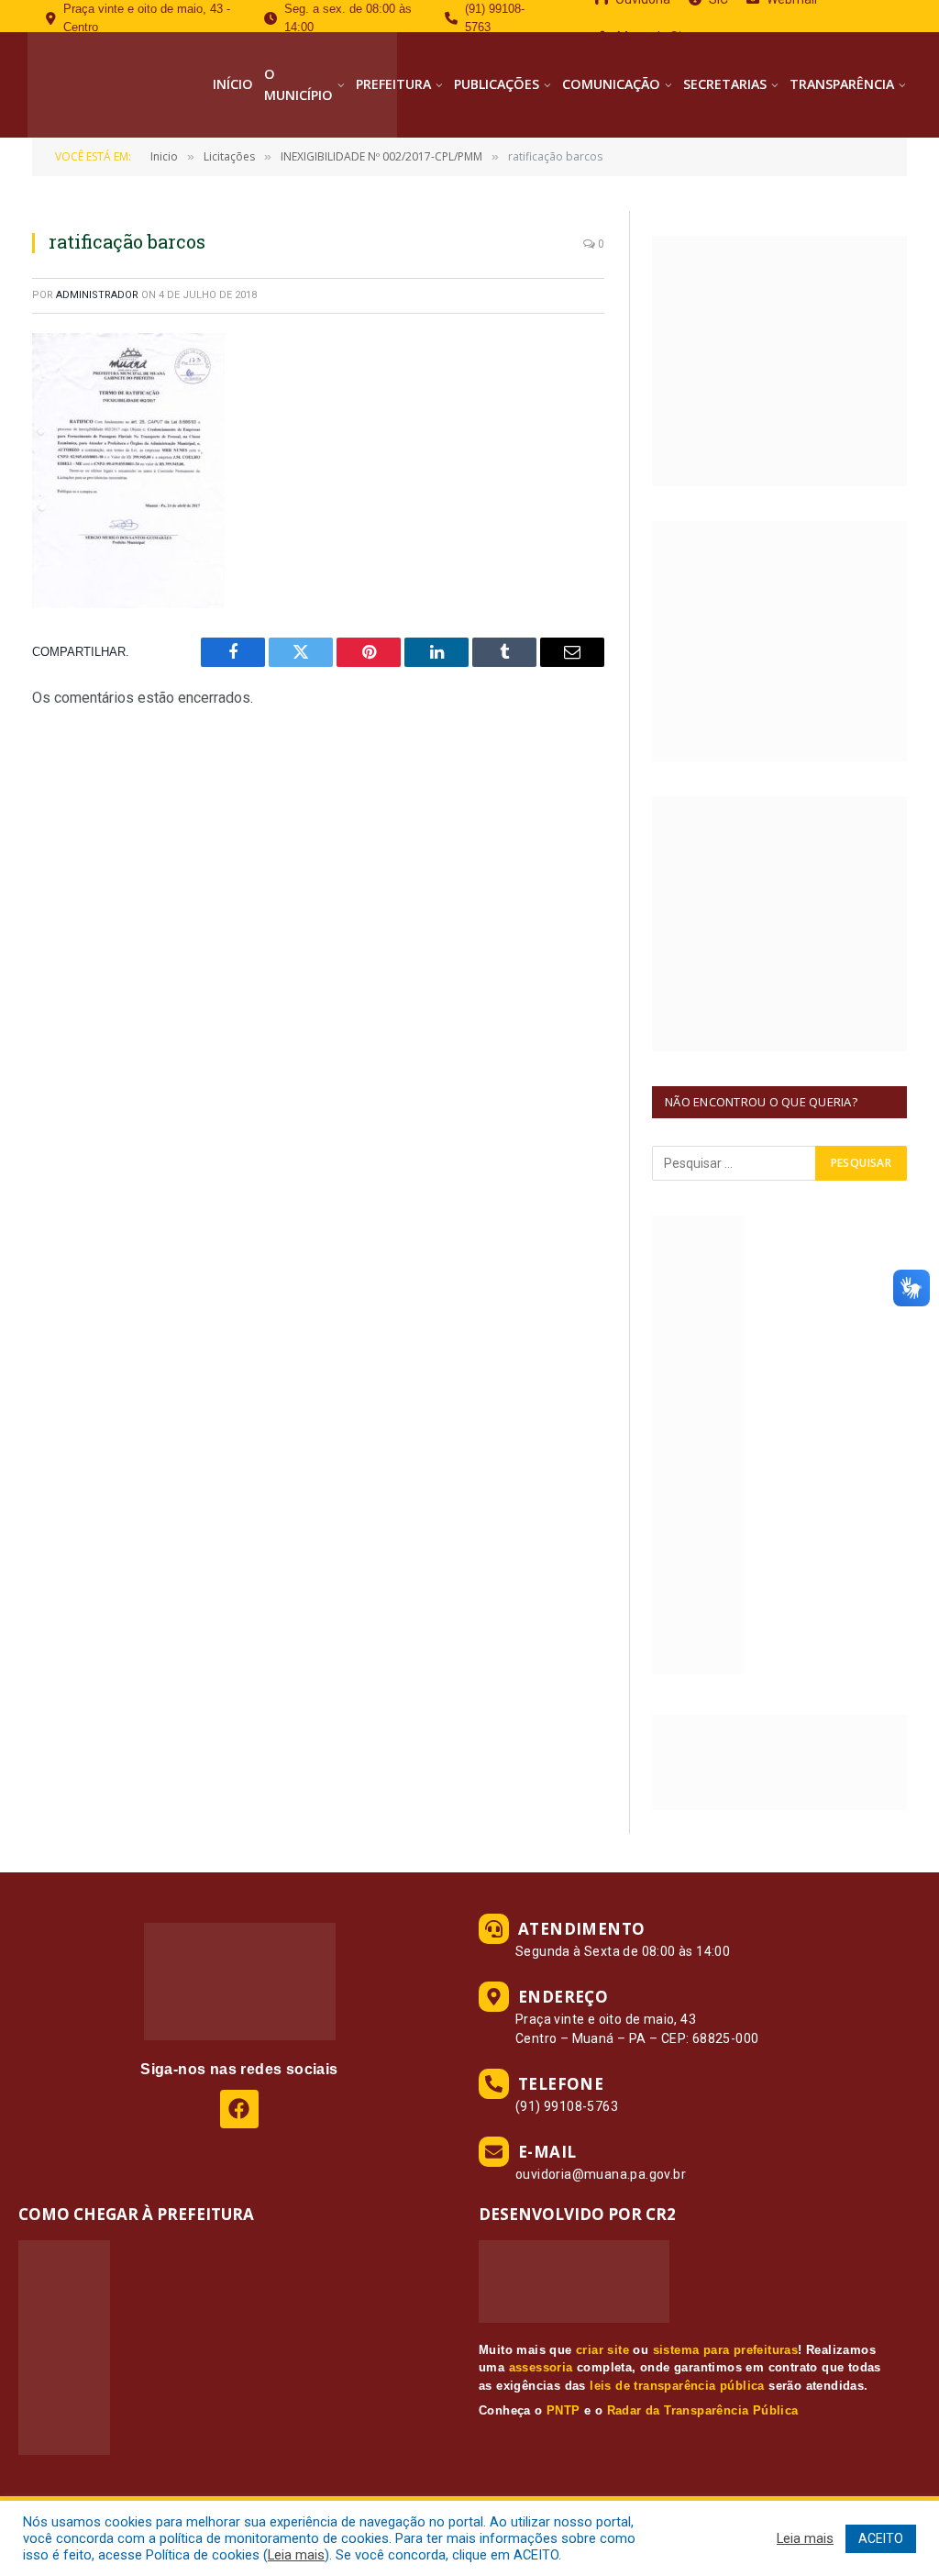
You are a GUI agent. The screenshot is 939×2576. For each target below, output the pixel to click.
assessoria (541, 2367)
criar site (602, 2350)
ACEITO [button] (881, 2538)
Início (233, 84)
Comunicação (611, 84)
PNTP (563, 2410)
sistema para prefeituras (726, 2350)
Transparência (842, 84)
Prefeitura (393, 84)
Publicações (497, 84)
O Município (298, 84)
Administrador (97, 295)
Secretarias (725, 84)
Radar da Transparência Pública (703, 2410)
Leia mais (296, 2555)
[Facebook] (239, 2109)
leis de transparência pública (677, 2386)
